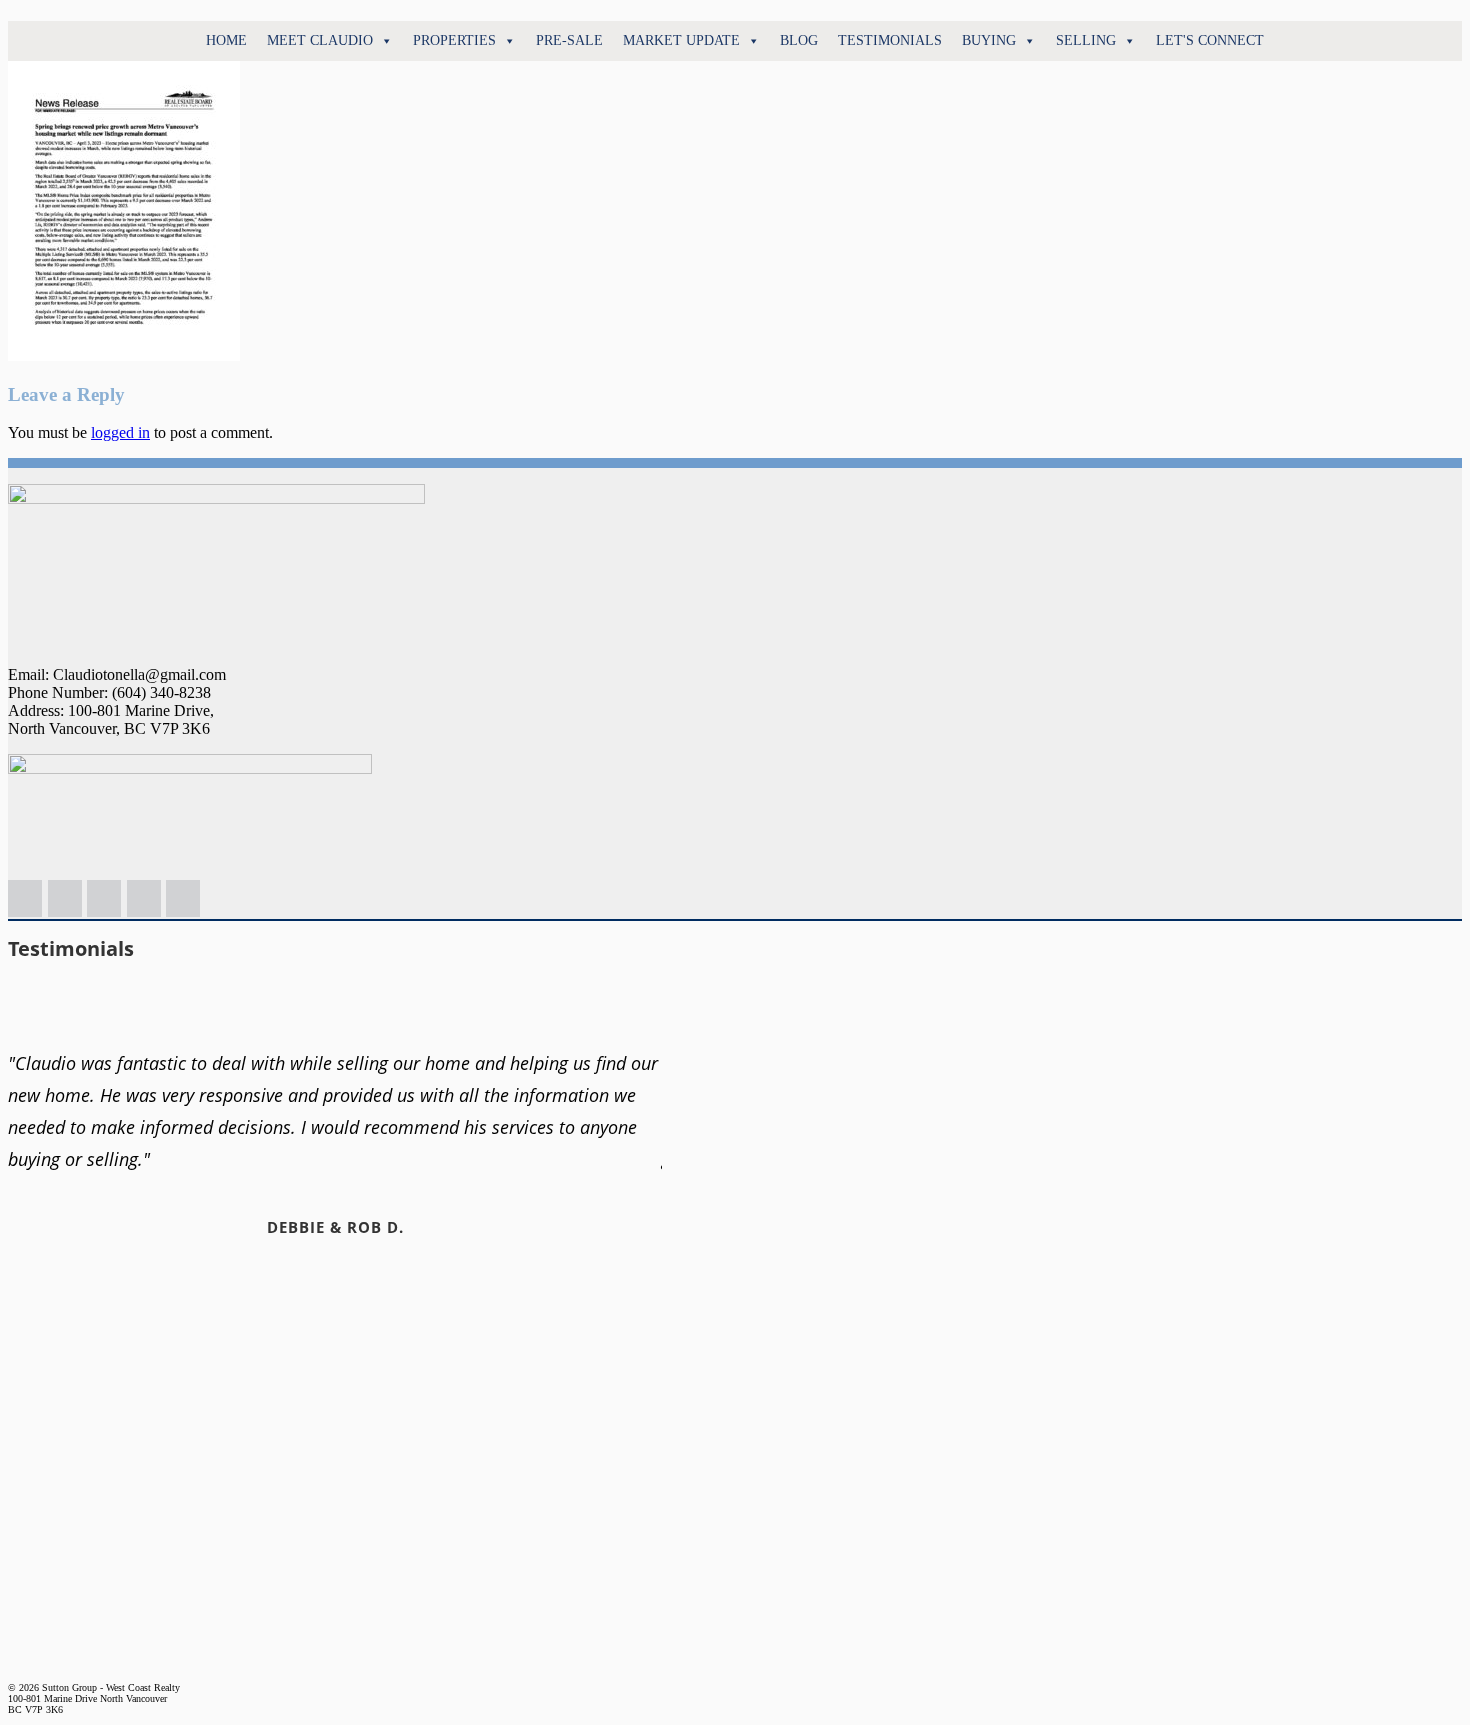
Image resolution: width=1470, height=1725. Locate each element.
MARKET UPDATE (681, 40)
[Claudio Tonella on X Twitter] (144, 898)
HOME (226, 40)
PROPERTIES (454, 40)
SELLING (1086, 40)
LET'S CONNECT (1210, 40)
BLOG (799, 40)
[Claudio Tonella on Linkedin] (25, 898)
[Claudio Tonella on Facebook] (104, 898)
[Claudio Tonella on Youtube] (183, 898)
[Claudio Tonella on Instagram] (65, 898)
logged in (120, 432)
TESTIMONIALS (890, 40)
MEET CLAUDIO (320, 40)
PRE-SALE (569, 40)
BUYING (989, 40)
